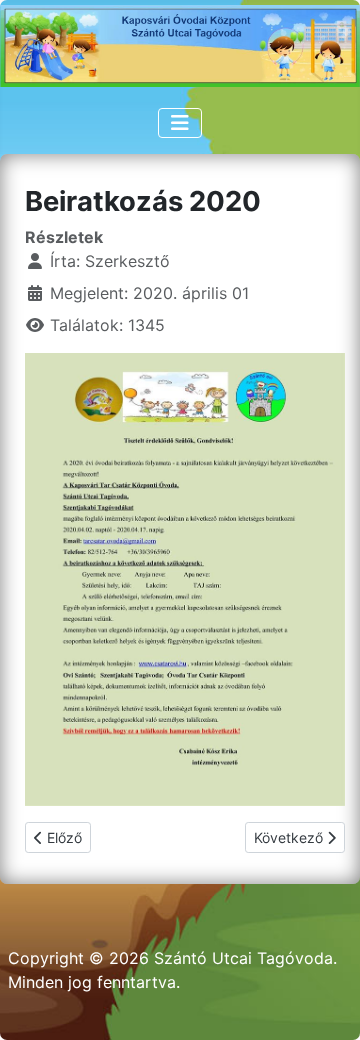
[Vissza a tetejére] (325, 1003)
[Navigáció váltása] (180, 123)
